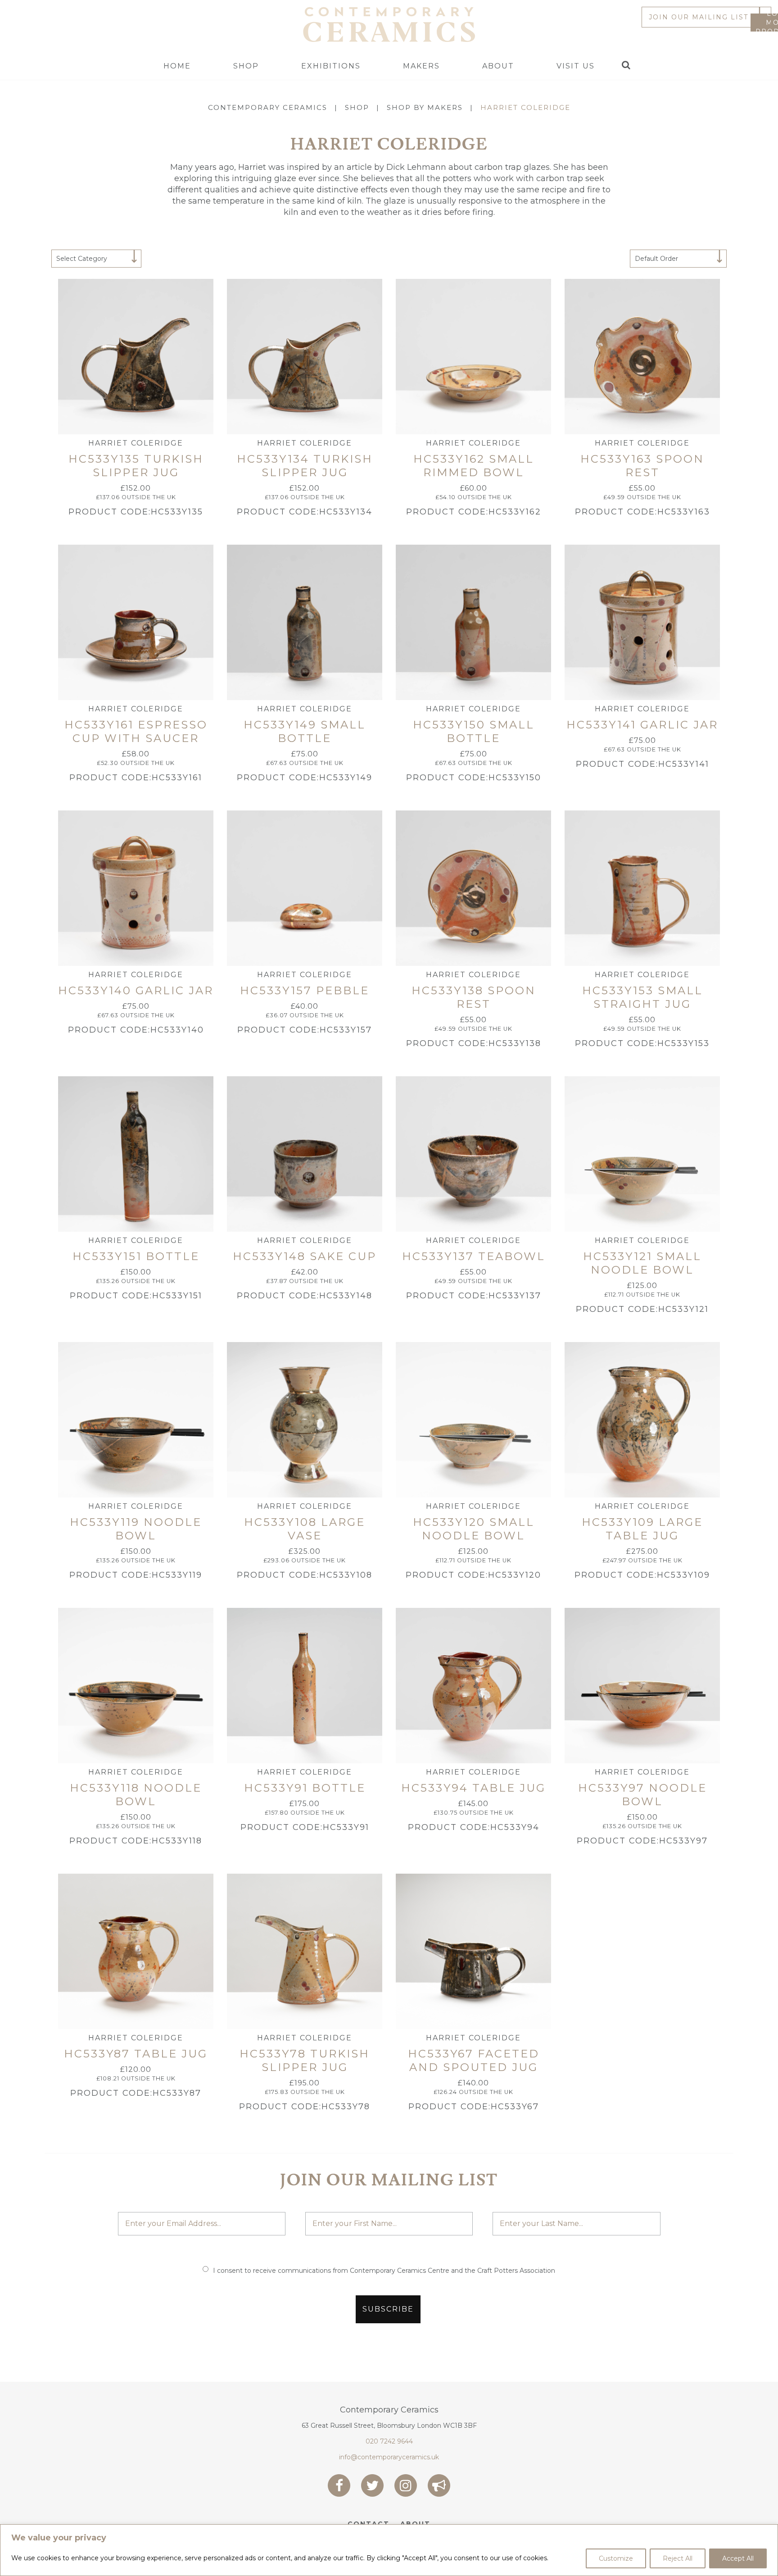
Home (177, 66)
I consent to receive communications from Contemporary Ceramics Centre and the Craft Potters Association (384, 2271)
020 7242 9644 (389, 2441)
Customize (616, 2558)
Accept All (738, 2558)
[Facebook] (339, 2485)
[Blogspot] (439, 2485)
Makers (421, 66)
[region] (389, 2550)
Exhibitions (331, 66)
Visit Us (576, 66)
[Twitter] (372, 2485)
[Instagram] (406, 2485)
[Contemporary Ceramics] (389, 24)
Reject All (678, 2558)
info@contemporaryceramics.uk (389, 2457)
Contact (369, 2524)
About (498, 66)
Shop (246, 66)
